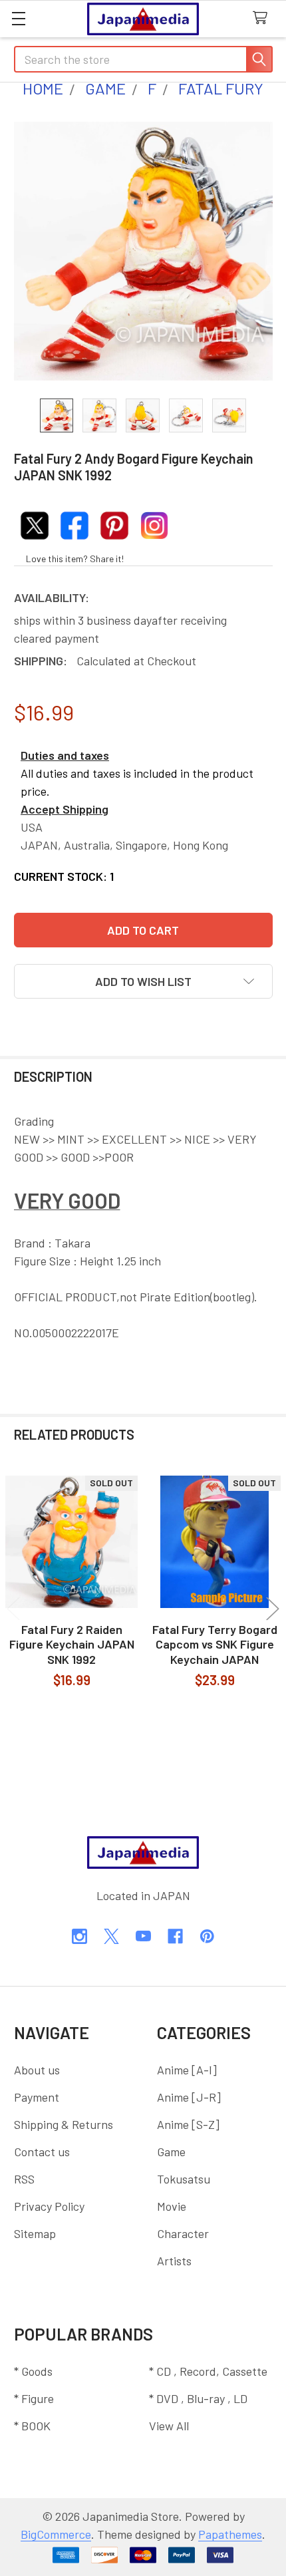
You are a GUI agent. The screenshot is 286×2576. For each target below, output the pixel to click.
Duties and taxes (65, 755)
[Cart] (264, 18)
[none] (143, 251)
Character (183, 2233)
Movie (172, 2206)
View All (169, 2426)
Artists (174, 2261)
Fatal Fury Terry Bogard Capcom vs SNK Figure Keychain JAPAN (215, 1644)
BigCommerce (56, 2534)
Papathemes (230, 2534)
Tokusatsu (184, 2179)
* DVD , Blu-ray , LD (198, 2398)
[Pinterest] (207, 1936)
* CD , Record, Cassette (208, 2371)
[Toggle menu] (18, 18)
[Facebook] (175, 1936)
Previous (13, 1608)
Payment (37, 2097)
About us (37, 2070)
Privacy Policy (49, 2206)
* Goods (33, 2371)
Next (273, 1608)
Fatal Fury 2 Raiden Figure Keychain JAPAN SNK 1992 (72, 1644)
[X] (111, 1936)
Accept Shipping (65, 809)
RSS (24, 2179)
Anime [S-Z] (188, 2124)
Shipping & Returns (64, 2124)
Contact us (42, 2152)
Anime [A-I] (187, 2070)
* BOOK (32, 2426)
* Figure (34, 2398)
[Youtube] (143, 1936)
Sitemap (35, 2233)
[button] (143, 981)
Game (171, 2152)
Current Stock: (64, 876)
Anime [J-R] (189, 2097)
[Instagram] (79, 1936)
